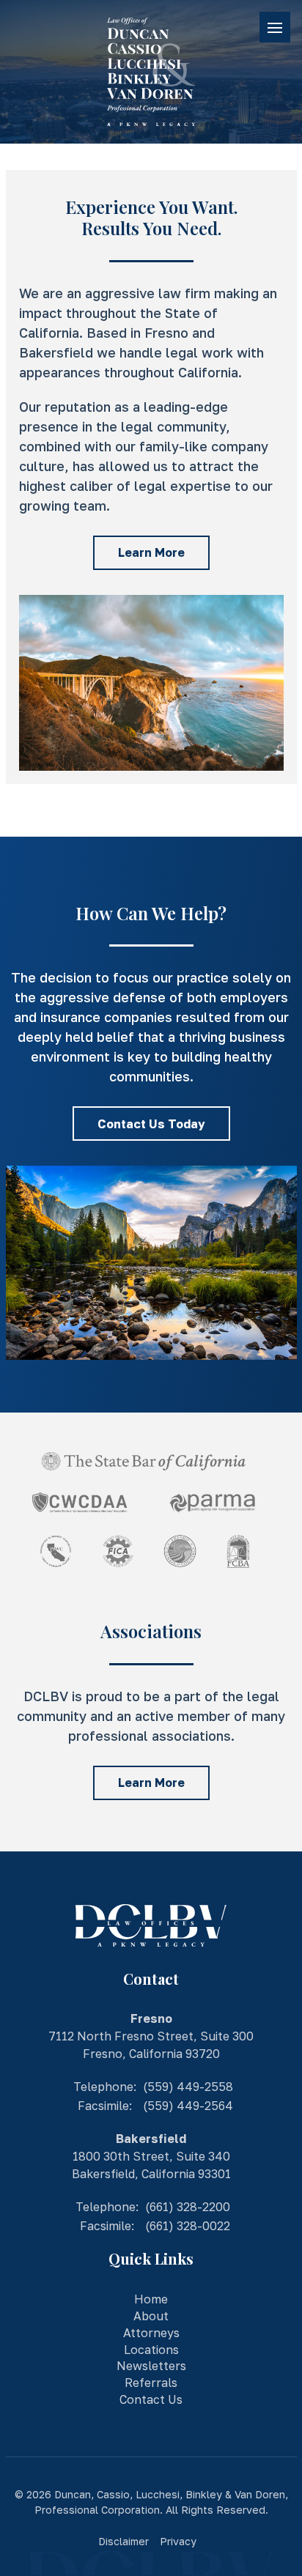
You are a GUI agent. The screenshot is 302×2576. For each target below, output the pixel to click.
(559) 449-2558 (188, 2087)
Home (151, 2299)
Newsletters (151, 2366)
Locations (151, 2350)
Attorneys (151, 2333)
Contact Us (151, 2399)
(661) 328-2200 (188, 2207)
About (151, 2316)
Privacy (178, 2541)
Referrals (151, 2383)
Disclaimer (124, 2541)
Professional (66, 2510)
